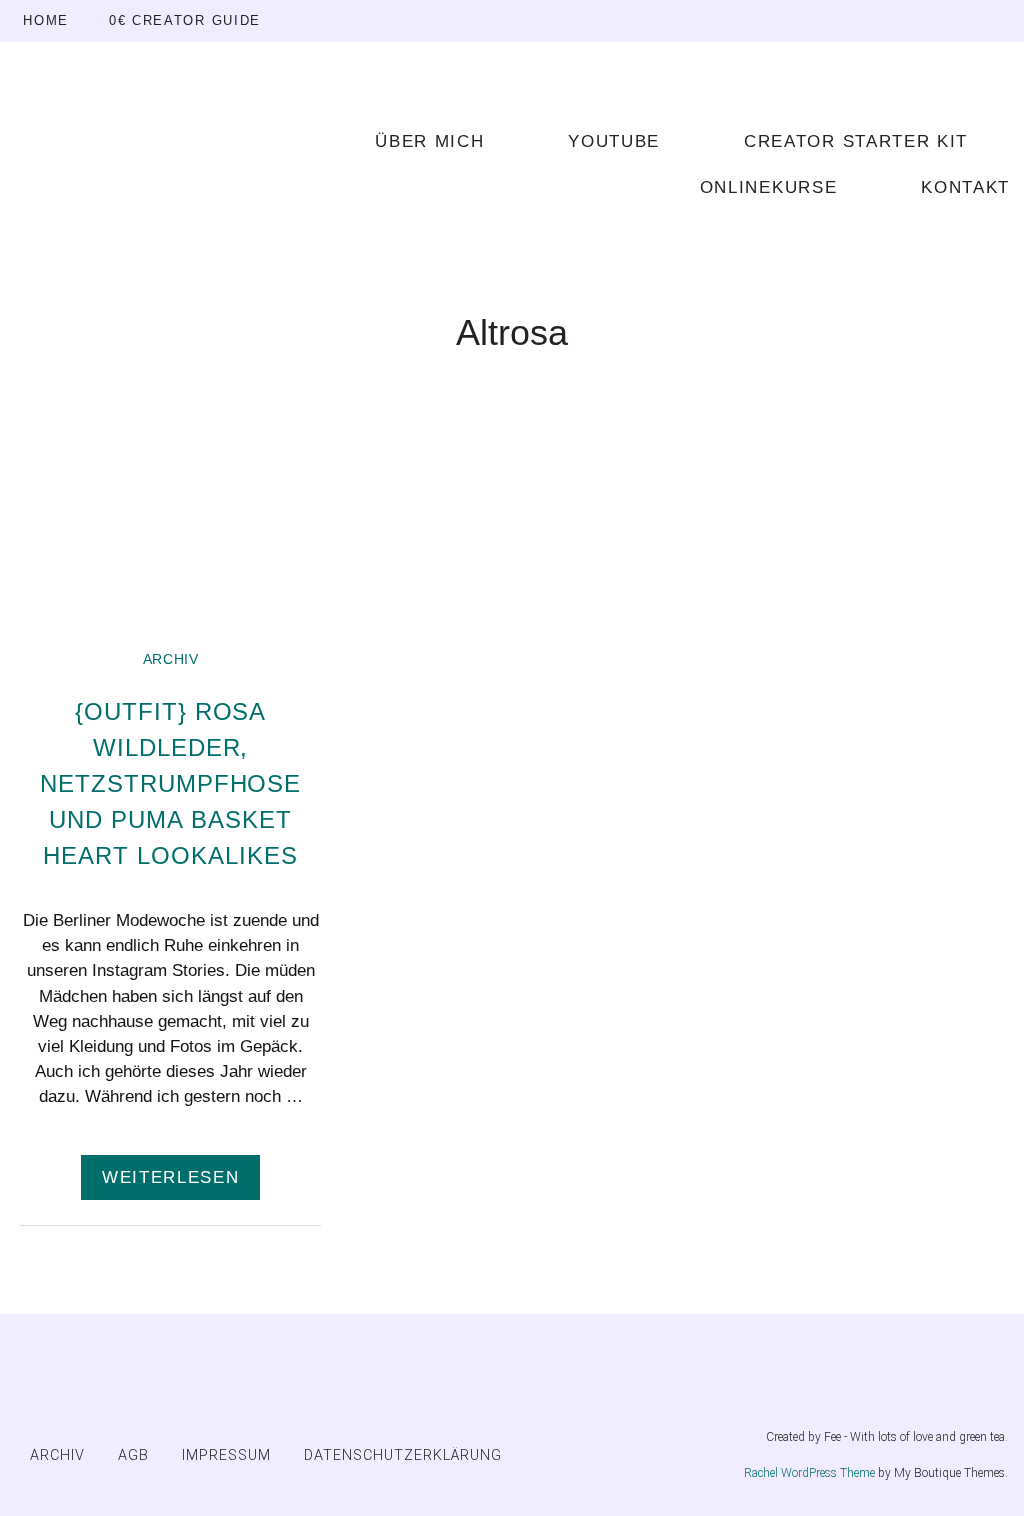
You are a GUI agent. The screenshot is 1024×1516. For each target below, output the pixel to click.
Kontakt (965, 187)
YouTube (614, 141)
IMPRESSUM (226, 1455)
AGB (133, 1455)
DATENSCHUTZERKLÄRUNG (403, 1455)
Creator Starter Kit (856, 141)
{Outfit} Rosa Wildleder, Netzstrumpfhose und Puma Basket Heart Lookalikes (170, 783)
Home (46, 20)
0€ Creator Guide (185, 20)
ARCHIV (171, 659)
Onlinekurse (768, 187)
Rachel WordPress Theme (809, 1473)
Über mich (429, 141)
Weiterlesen (170, 1177)
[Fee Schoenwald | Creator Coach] (158, 162)
